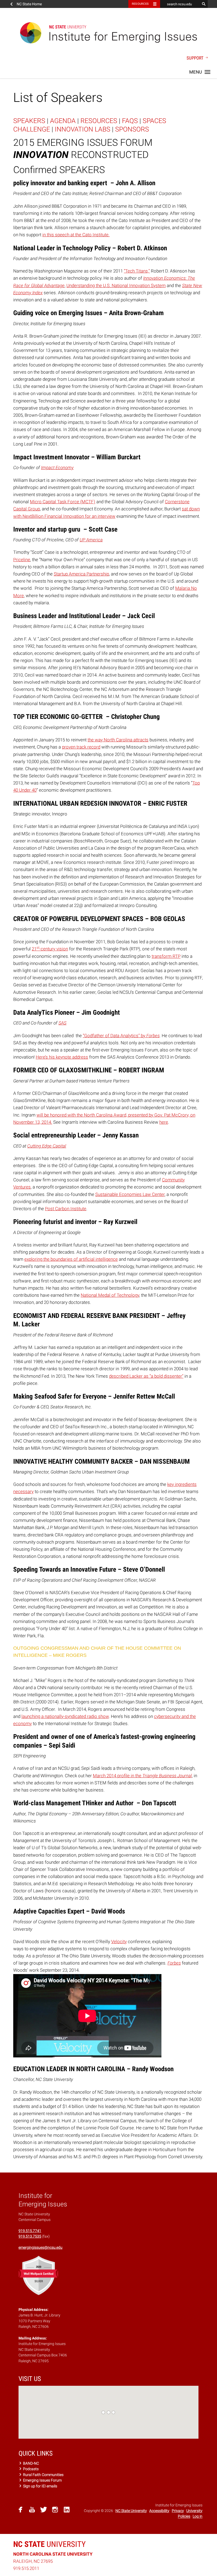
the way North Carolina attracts (118, 740)
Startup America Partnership (81, 574)
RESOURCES (99, 121)
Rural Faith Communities (43, 2475)
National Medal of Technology (110, 1295)
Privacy (178, 2511)
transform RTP (166, 956)
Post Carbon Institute (66, 1209)
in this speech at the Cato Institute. (76, 235)
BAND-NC (31, 2463)
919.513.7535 (30, 2236)
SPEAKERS (29, 121)
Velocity (119, 1942)
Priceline (22, 560)
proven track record (81, 747)
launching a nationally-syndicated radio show (65, 1716)
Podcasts (30, 2469)
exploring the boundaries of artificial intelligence (71, 1259)
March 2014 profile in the (142, 1776)
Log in (198, 2516)
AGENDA (63, 121)
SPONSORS (132, 129)
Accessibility (159, 2511)
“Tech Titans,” (137, 271)
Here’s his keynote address (62, 1057)
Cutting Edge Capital (47, 1146)
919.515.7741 (30, 2231)
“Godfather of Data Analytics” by (121, 1036)
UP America (91, 540)
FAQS (130, 121)
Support (196, 58)
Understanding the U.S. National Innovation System (116, 285)
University (49, 2544)
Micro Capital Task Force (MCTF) (63, 502)
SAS (62, 1023)
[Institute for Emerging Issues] (108, 33)
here (164, 1122)
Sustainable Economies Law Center (130, 1194)
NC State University (131, 2511)
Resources (140, 4)
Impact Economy (57, 468)
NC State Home (29, 4)
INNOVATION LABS (83, 129)
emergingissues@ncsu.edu (40, 2247)
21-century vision (50, 949)
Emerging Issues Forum (42, 2480)
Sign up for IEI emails (40, 2486)
